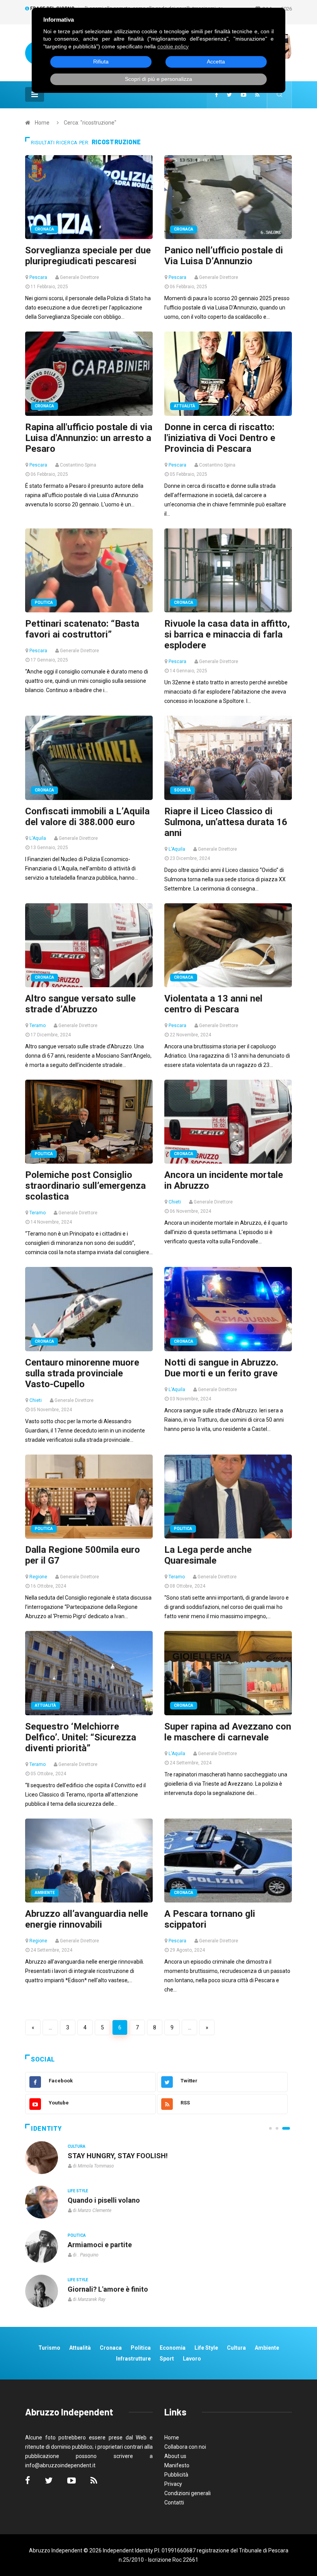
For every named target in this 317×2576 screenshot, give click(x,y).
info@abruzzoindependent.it (60, 2465)
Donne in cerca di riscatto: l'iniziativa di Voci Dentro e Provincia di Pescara (220, 438)
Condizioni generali (187, 2493)
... (50, 2027)
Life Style (78, 2191)
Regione (38, 1577)
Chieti (175, 1202)
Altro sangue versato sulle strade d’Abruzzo (80, 1004)
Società (182, 790)
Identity (46, 2129)
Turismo (49, 2348)
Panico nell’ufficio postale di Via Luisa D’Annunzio (224, 256)
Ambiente (45, 1893)
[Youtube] (244, 95)
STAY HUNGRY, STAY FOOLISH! (118, 2156)
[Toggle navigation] (35, 94)
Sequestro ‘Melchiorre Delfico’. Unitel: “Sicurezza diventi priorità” (81, 1737)
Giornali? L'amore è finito (108, 2289)
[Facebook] (216, 95)
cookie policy (173, 46)
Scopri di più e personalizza (158, 79)
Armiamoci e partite (100, 2245)
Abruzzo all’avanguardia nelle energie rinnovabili (87, 1919)
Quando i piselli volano (104, 2200)
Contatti (174, 2502)
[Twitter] (229, 95)
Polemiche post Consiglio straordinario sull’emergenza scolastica (85, 1186)
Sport (167, 2359)
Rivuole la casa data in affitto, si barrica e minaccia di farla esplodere (227, 634)
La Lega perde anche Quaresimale (208, 1555)
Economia (173, 2348)
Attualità (185, 406)
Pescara (38, 277)
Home (42, 123)
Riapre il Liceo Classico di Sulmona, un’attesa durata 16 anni (226, 822)
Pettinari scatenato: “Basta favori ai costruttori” (82, 629)
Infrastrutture (133, 2359)
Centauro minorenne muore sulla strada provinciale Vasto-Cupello (82, 1373)
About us (175, 2456)
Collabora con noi (185, 2447)
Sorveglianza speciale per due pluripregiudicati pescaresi (88, 256)
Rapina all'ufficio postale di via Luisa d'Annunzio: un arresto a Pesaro (89, 438)
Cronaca (44, 229)
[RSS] (257, 95)
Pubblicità (176, 2475)
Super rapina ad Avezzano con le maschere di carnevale (228, 1732)
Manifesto (177, 2465)
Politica (44, 603)
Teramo (37, 1026)
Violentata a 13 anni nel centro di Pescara (213, 1004)
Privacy (173, 2484)
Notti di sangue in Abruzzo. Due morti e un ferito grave (221, 1368)
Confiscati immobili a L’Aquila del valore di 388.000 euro (87, 817)
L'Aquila (38, 838)
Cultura (77, 2146)
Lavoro (192, 2359)
